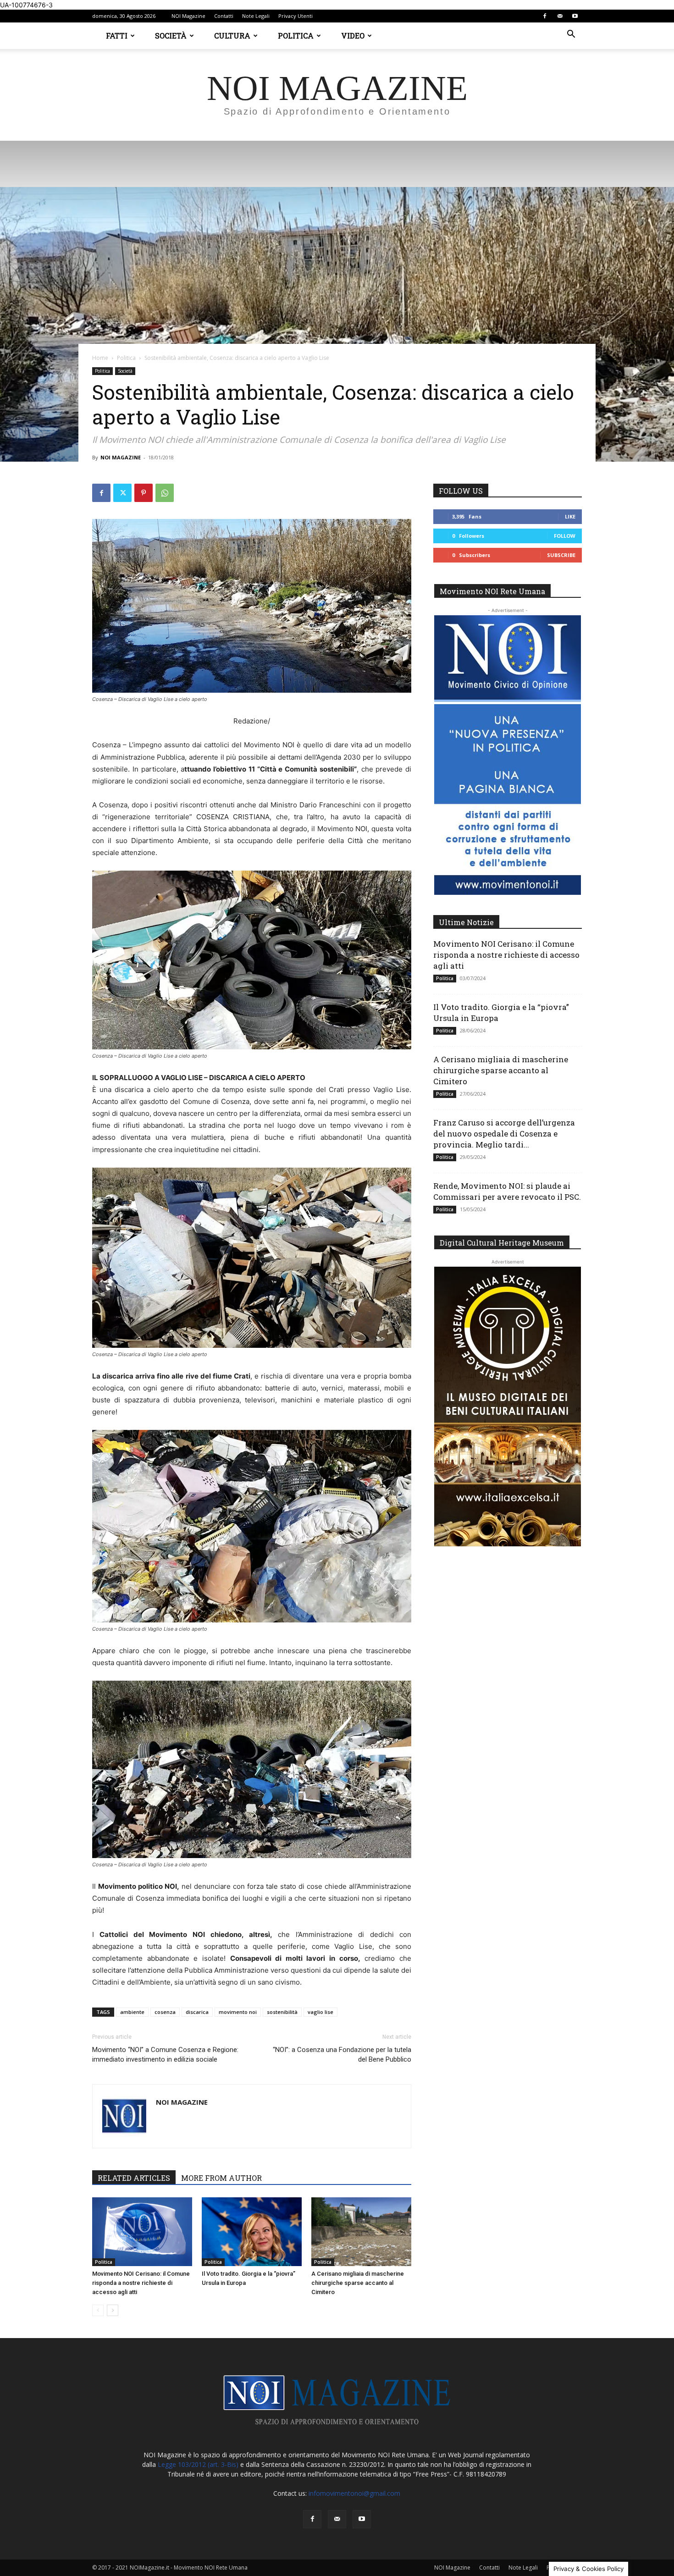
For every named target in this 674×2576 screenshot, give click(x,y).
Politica (296, 36)
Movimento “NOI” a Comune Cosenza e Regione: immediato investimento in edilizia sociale (165, 2055)
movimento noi (238, 2012)
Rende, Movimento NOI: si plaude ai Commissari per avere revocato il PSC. (507, 1191)
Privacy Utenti (296, 16)
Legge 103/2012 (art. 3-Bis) (198, 2464)
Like (570, 516)
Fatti (117, 36)
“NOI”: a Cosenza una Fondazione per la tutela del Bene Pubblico (342, 2055)
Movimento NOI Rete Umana (492, 591)
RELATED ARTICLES (134, 2178)
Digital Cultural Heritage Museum (502, 1243)
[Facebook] (545, 16)
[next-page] (113, 2310)
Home (100, 358)
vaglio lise (320, 2012)
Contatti (224, 16)
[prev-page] (98, 2310)
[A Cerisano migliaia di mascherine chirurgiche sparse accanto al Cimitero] (361, 2232)
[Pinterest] (144, 493)
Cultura (232, 36)
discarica (197, 2012)
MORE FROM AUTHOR (221, 2178)
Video (353, 36)
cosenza (165, 2012)
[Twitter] (122, 493)
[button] (571, 35)
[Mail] (560, 16)
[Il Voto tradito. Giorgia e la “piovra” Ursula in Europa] (252, 2232)
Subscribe (561, 555)
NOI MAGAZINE (121, 457)
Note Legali (256, 16)
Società (171, 36)
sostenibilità (282, 2012)
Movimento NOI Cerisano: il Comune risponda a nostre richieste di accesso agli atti (141, 2283)
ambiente (132, 2012)
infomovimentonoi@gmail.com (354, 2493)
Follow (565, 536)
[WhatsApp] (165, 493)
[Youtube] (575, 16)
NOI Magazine (188, 16)
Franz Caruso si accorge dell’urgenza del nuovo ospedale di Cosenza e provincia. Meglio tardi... (504, 1134)
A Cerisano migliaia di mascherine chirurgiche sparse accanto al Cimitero (358, 2283)
